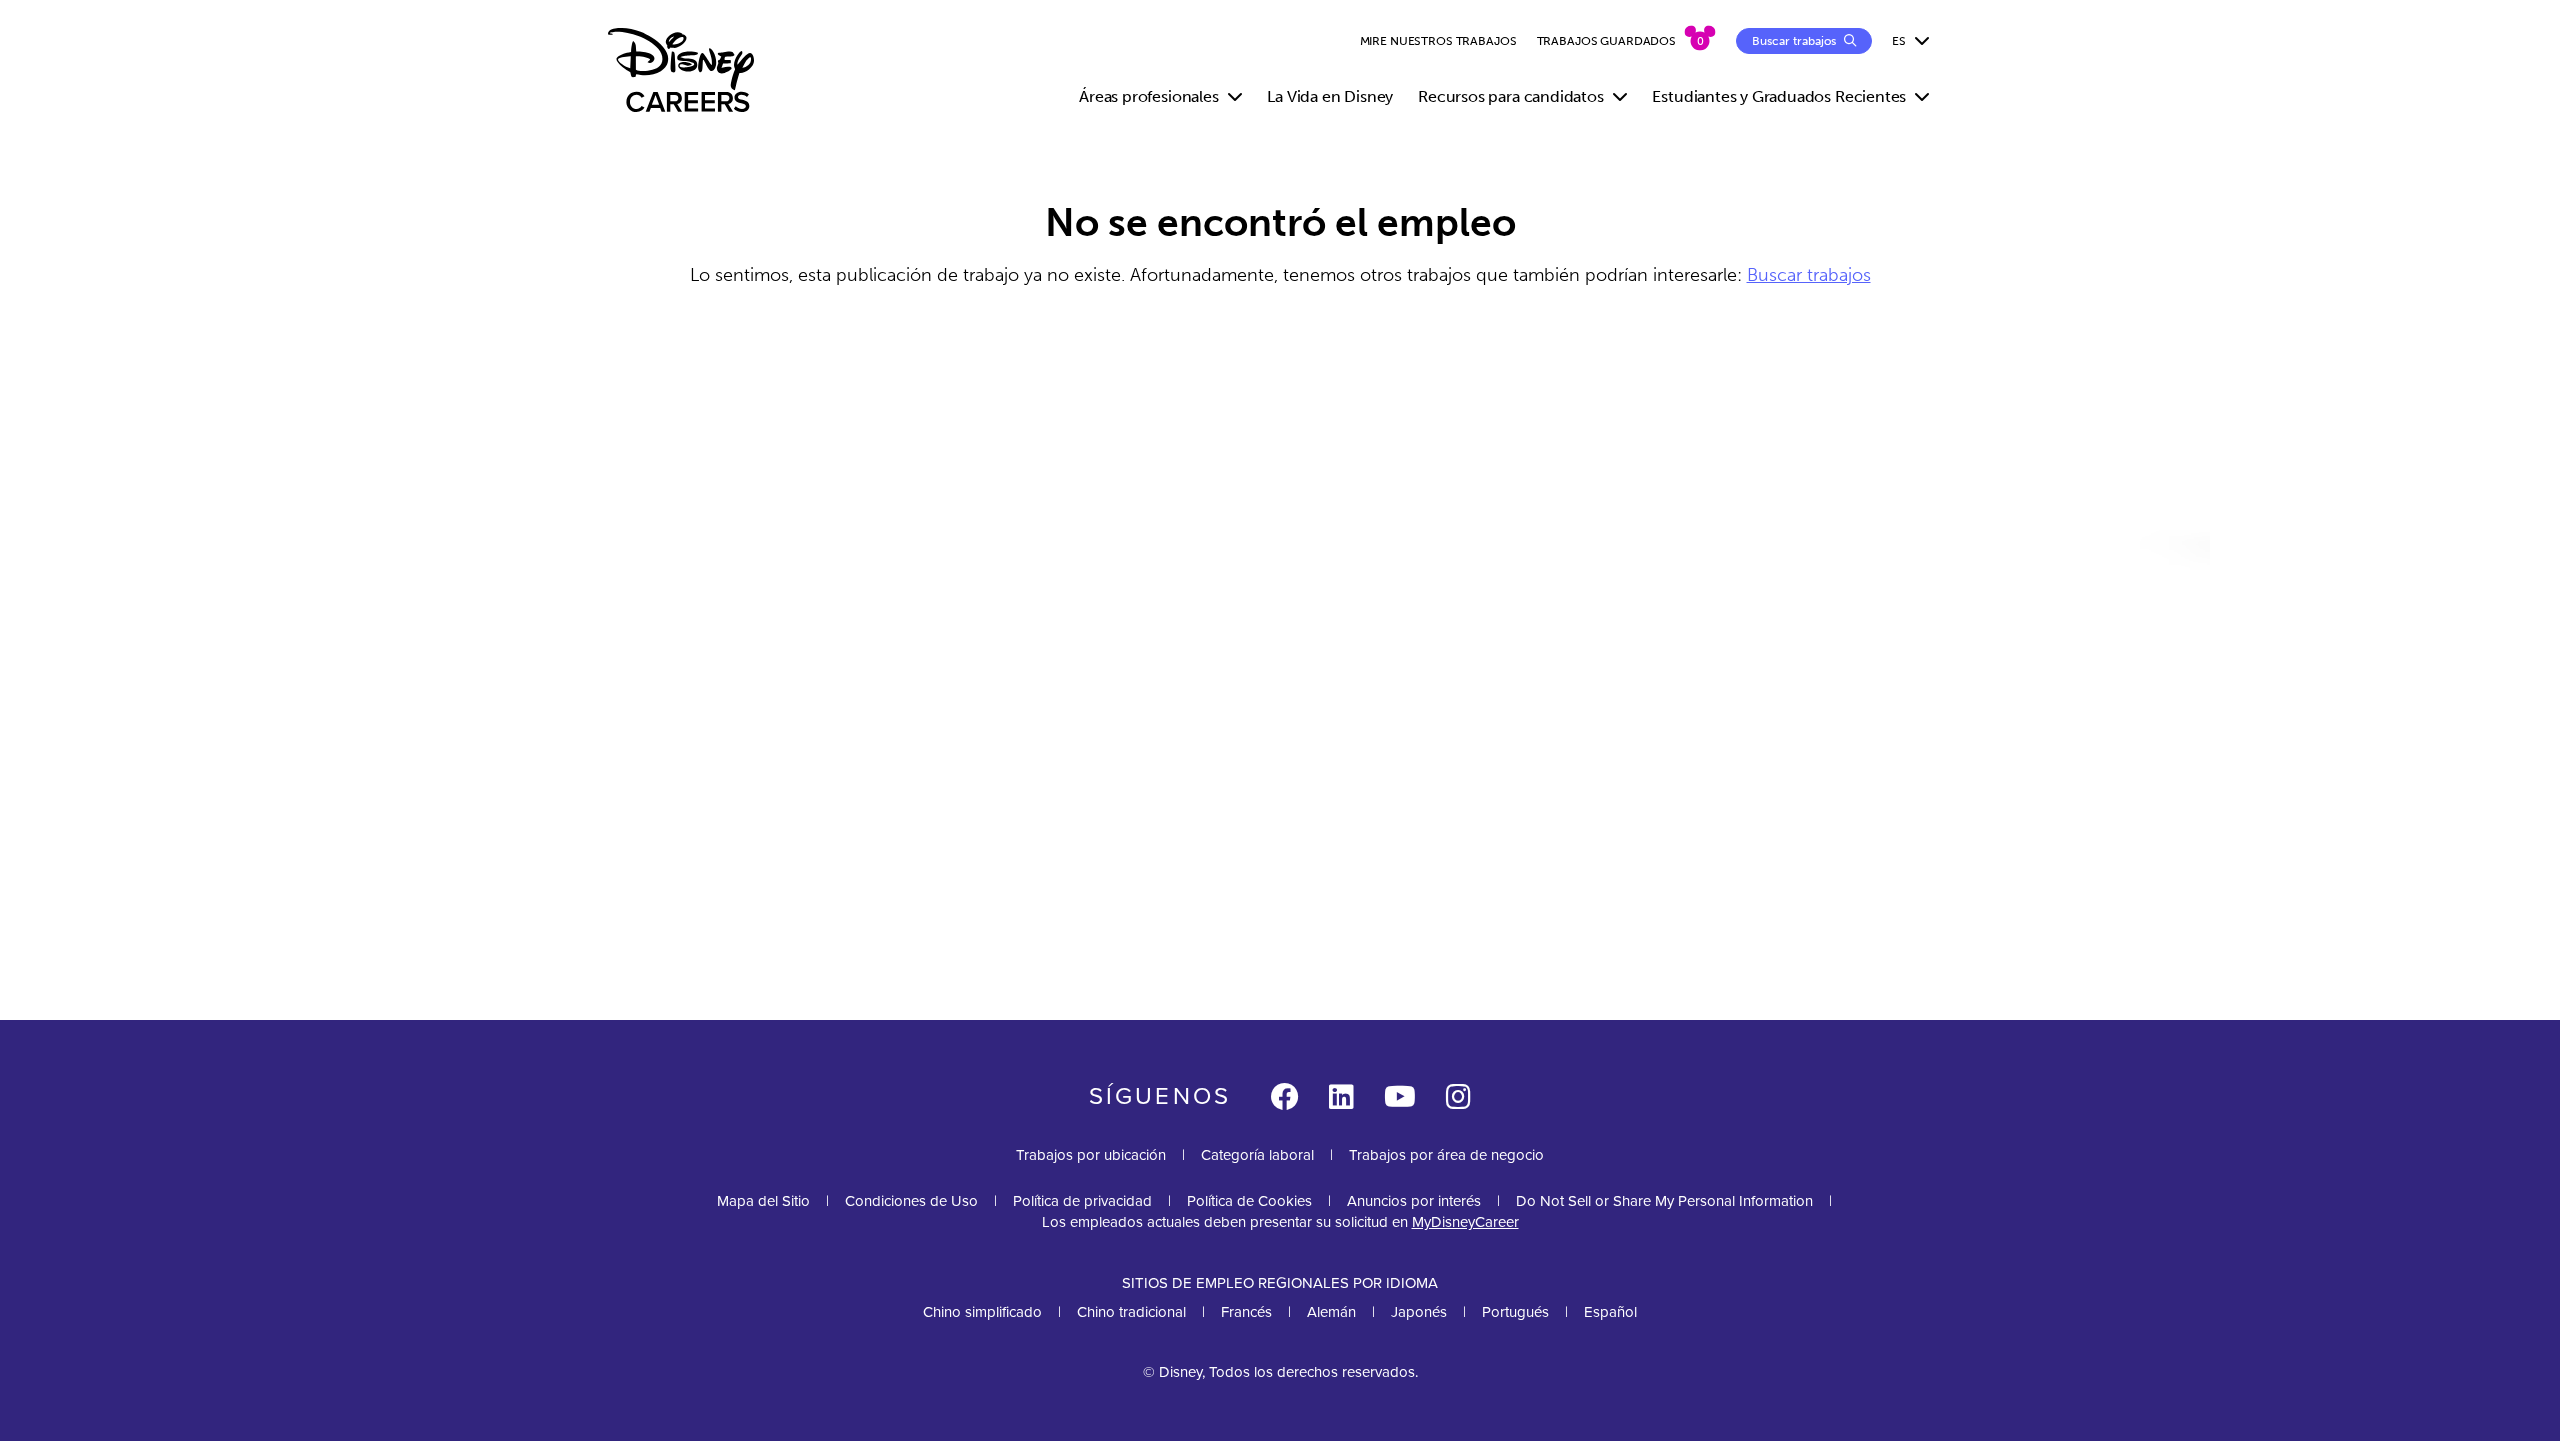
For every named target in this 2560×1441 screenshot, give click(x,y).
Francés (1246, 1312)
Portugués (1515, 1312)
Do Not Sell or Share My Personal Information (1664, 1201)
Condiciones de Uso (911, 1201)
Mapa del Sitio (763, 1201)
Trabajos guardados (1606, 41)
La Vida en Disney (1330, 96)
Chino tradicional (1131, 1312)
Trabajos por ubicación (1091, 1155)
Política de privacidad (1082, 1201)
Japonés (1419, 1312)
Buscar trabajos (1809, 275)
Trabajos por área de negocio (1446, 1155)
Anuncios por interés (1414, 1201)
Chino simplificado (982, 1312)
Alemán (1331, 1312)
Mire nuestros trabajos (1438, 41)
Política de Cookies (1249, 1201)
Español (1610, 1312)
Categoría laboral (1257, 1155)
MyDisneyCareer (1465, 1222)
